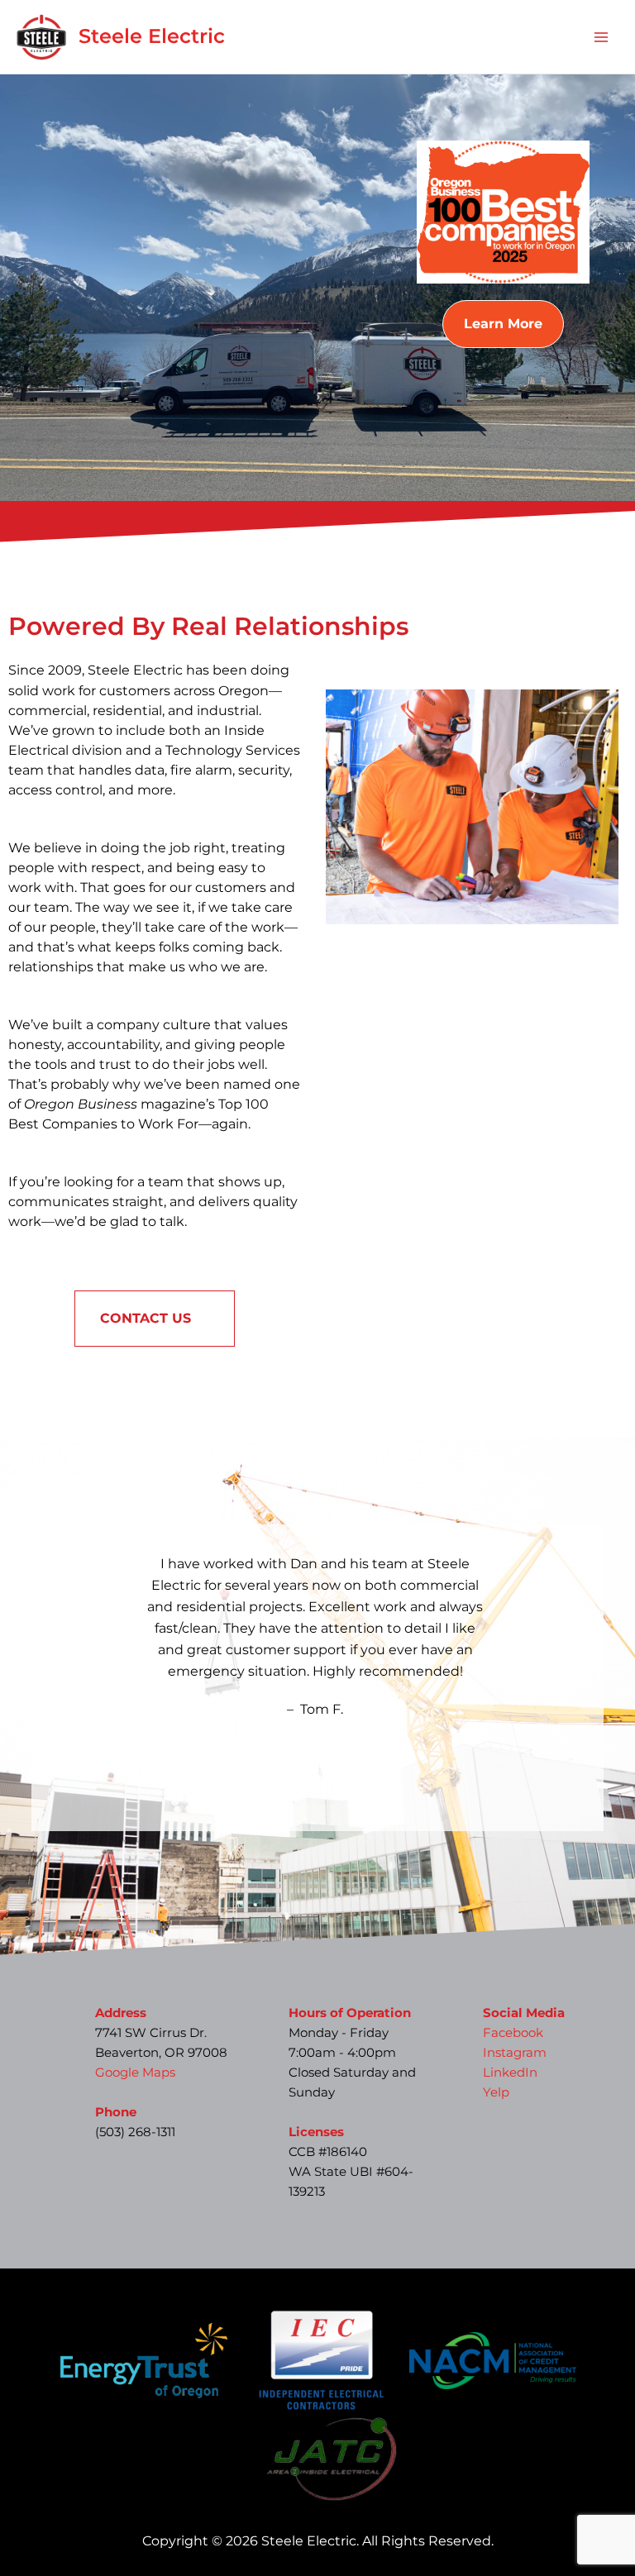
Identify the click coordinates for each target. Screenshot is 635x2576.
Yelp (496, 2092)
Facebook (513, 2033)
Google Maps (135, 2073)
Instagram (515, 2053)
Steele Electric (152, 36)
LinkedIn (510, 2073)
